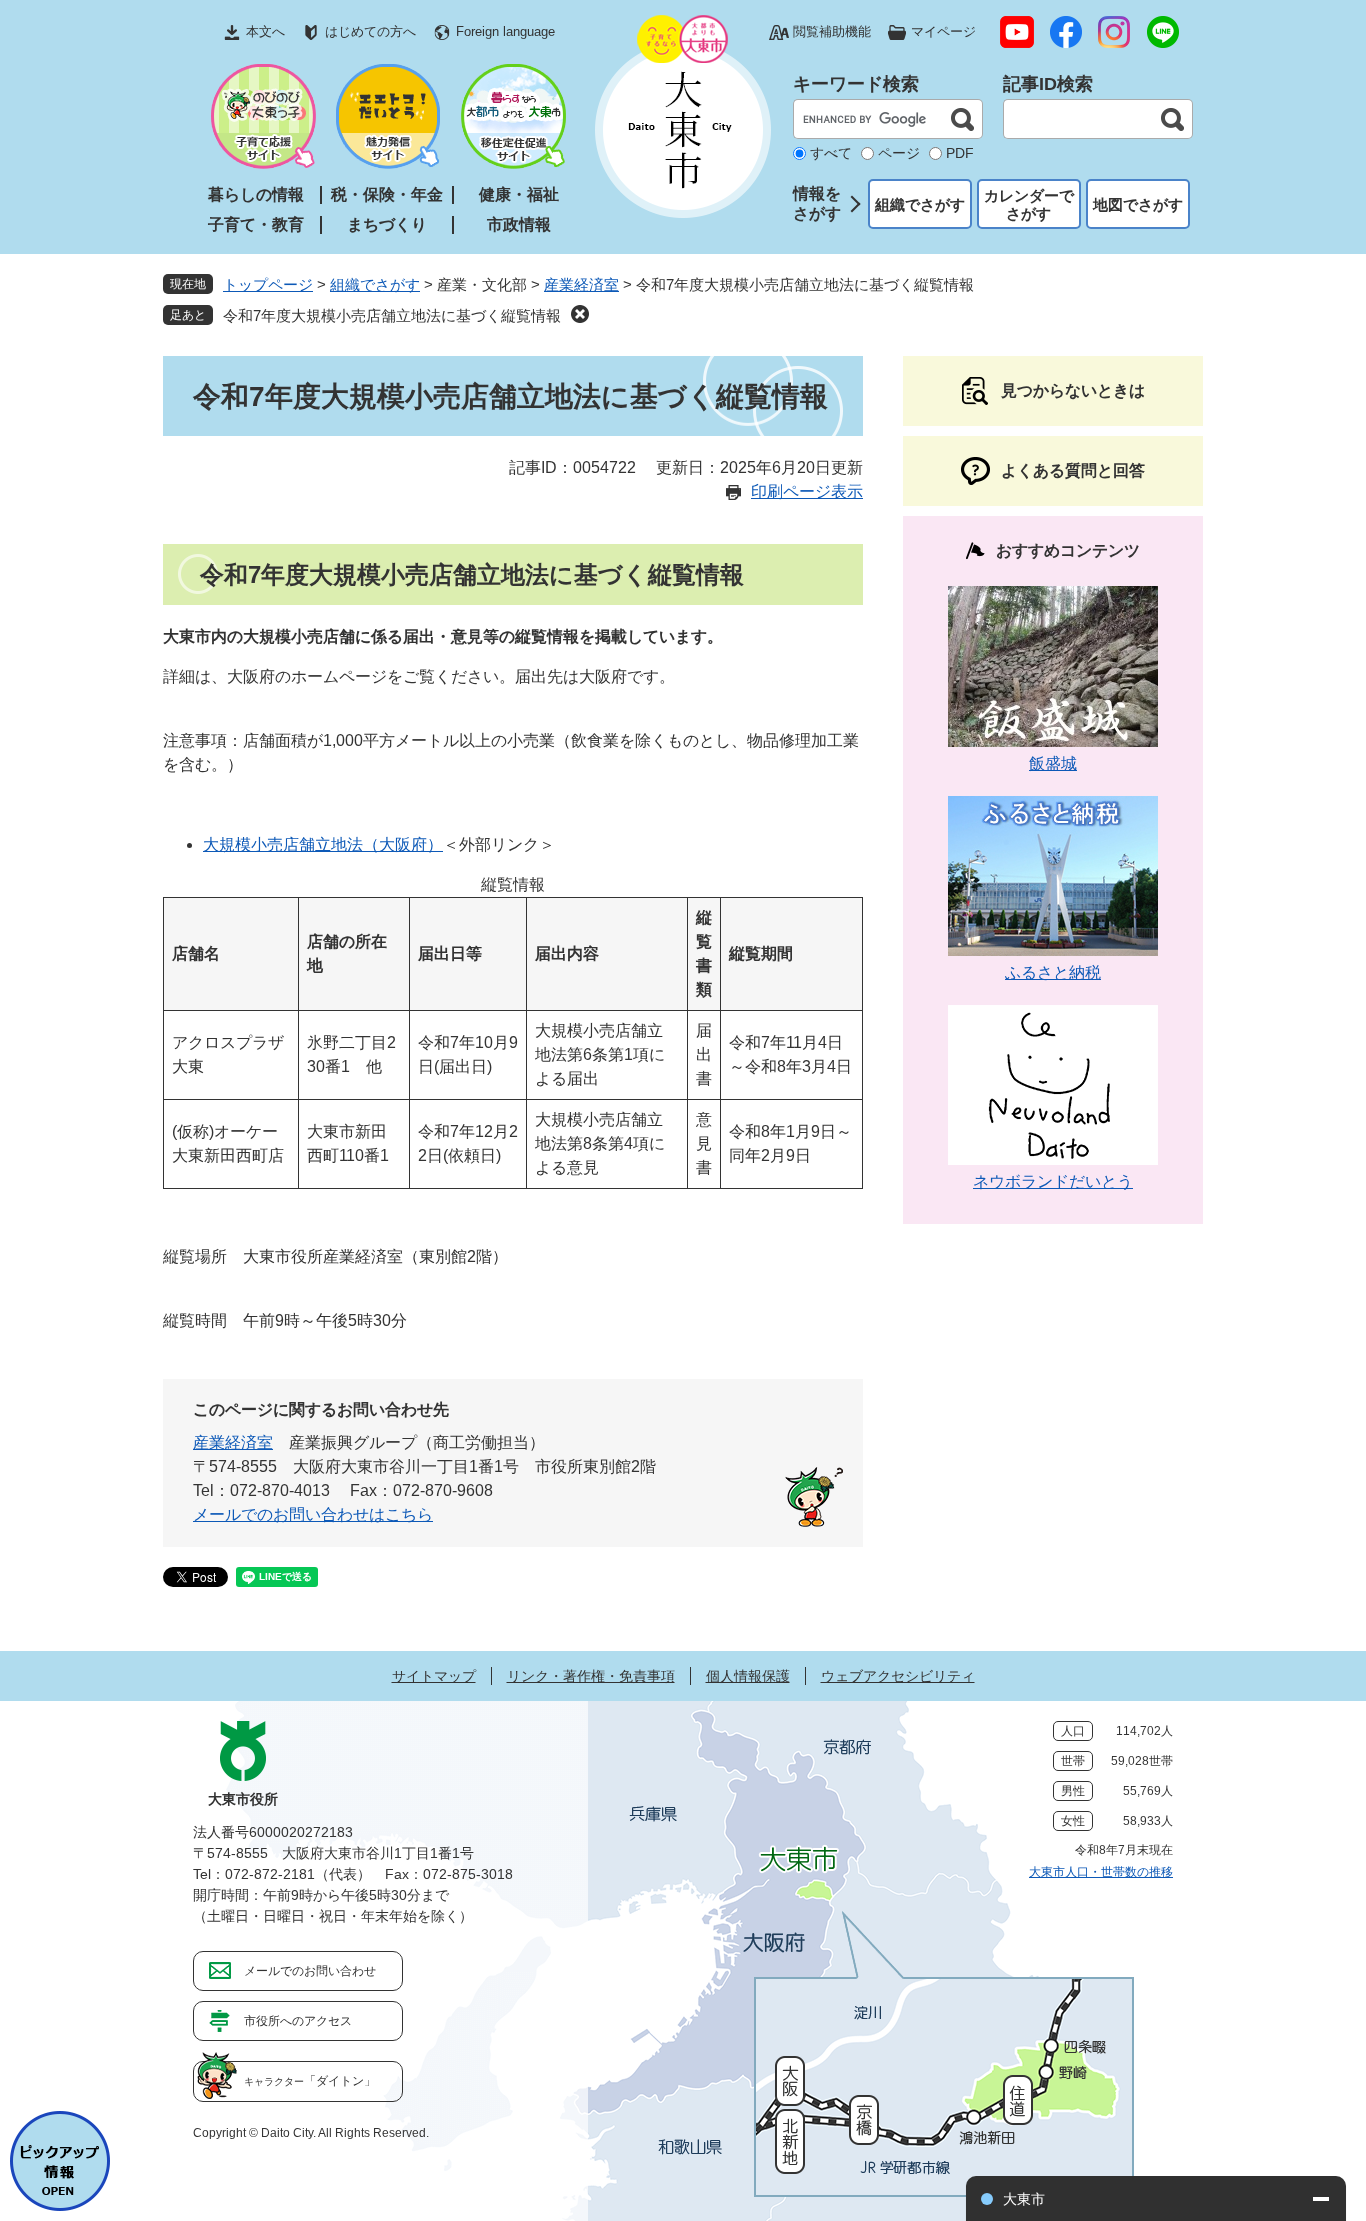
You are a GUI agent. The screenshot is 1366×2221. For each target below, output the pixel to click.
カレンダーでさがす (1029, 204)
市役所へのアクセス (298, 2021)
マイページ (943, 31)
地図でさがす (1138, 204)
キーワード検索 (856, 84)
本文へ (265, 31)
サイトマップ (434, 1676)
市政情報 (519, 224)
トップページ (268, 284)
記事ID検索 (1048, 84)
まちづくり (387, 224)
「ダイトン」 (310, 2081)
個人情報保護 (748, 1676)
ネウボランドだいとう (1053, 1181)
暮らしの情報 (256, 194)
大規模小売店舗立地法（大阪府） (323, 844)
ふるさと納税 (1053, 972)
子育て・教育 (256, 224)
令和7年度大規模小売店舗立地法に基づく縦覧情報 (392, 315)
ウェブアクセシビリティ (898, 1676)
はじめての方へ (370, 31)
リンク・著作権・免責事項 (591, 1676)
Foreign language (505, 31)
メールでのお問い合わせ (310, 1971)
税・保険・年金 (387, 194)
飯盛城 (1053, 763)
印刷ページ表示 (807, 491)
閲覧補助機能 (832, 31)
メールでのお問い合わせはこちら (313, 1514)
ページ (899, 153)
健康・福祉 (519, 194)
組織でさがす (920, 204)
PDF (960, 153)
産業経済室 (581, 284)
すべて (831, 153)
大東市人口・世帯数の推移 (1101, 1872)
